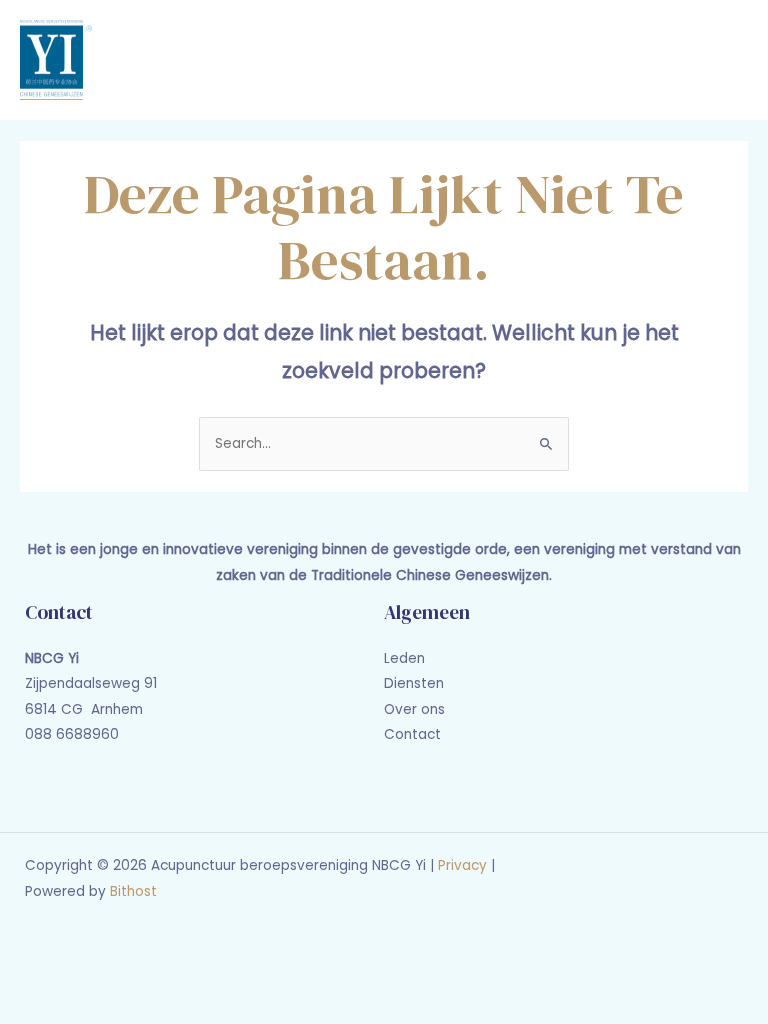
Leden (404, 658)
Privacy (462, 865)
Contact (412, 734)
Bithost (133, 891)
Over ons (414, 709)
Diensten (414, 683)
